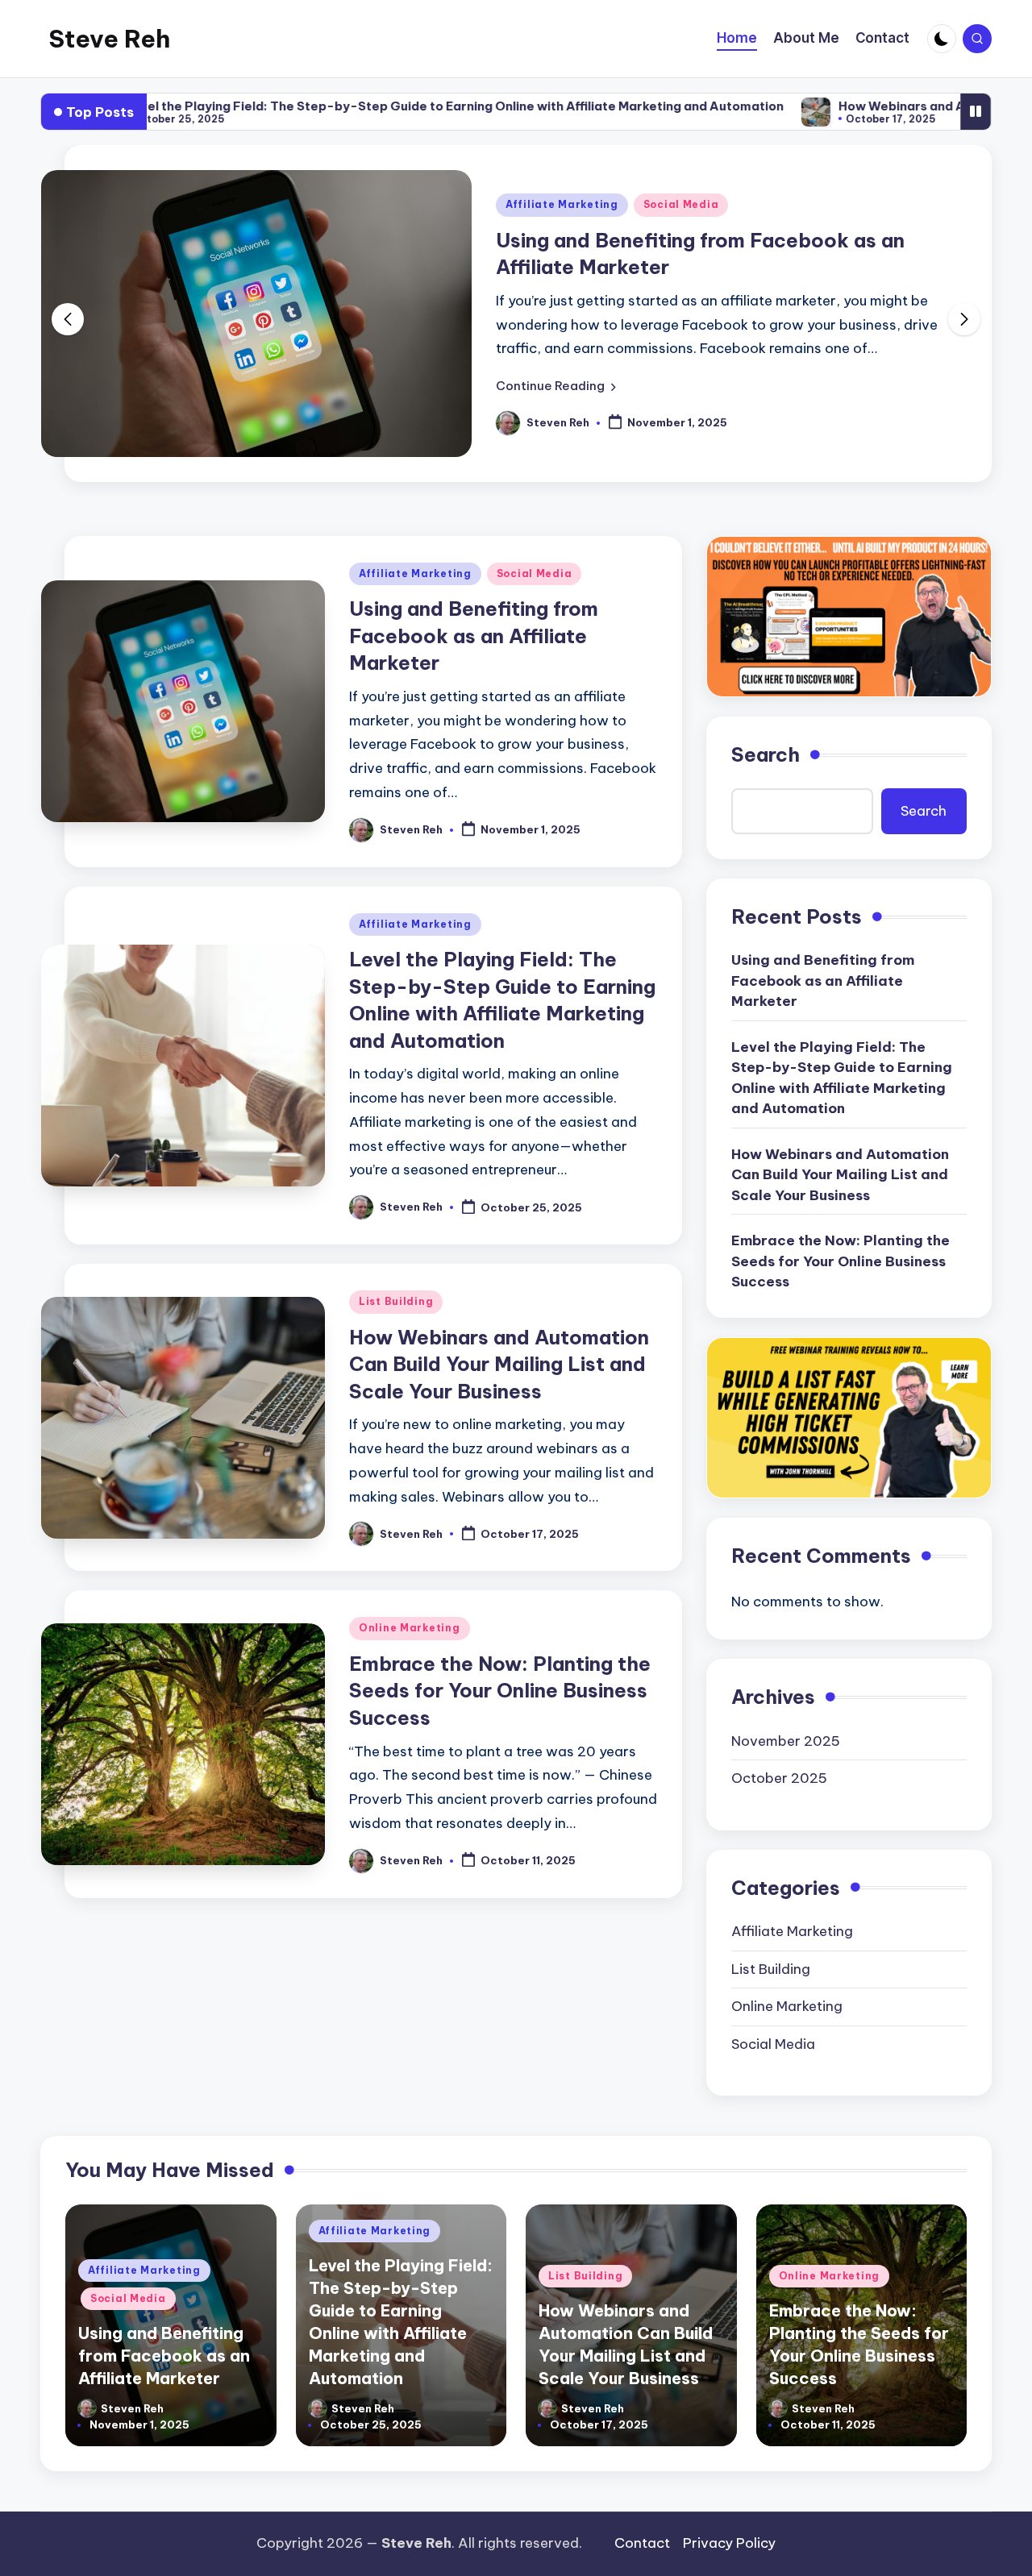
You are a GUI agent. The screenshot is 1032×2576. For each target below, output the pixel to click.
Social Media (681, 204)
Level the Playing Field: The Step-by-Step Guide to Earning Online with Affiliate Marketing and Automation (372, 106)
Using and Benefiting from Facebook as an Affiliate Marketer (474, 636)
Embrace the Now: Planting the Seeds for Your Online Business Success (500, 1691)
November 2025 (786, 1741)
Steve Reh (109, 39)
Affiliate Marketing (562, 204)
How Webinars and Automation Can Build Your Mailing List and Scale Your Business (499, 1364)
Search (766, 754)
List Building (396, 1301)
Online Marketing (410, 1628)
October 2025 (779, 1778)
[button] (556, 386)
